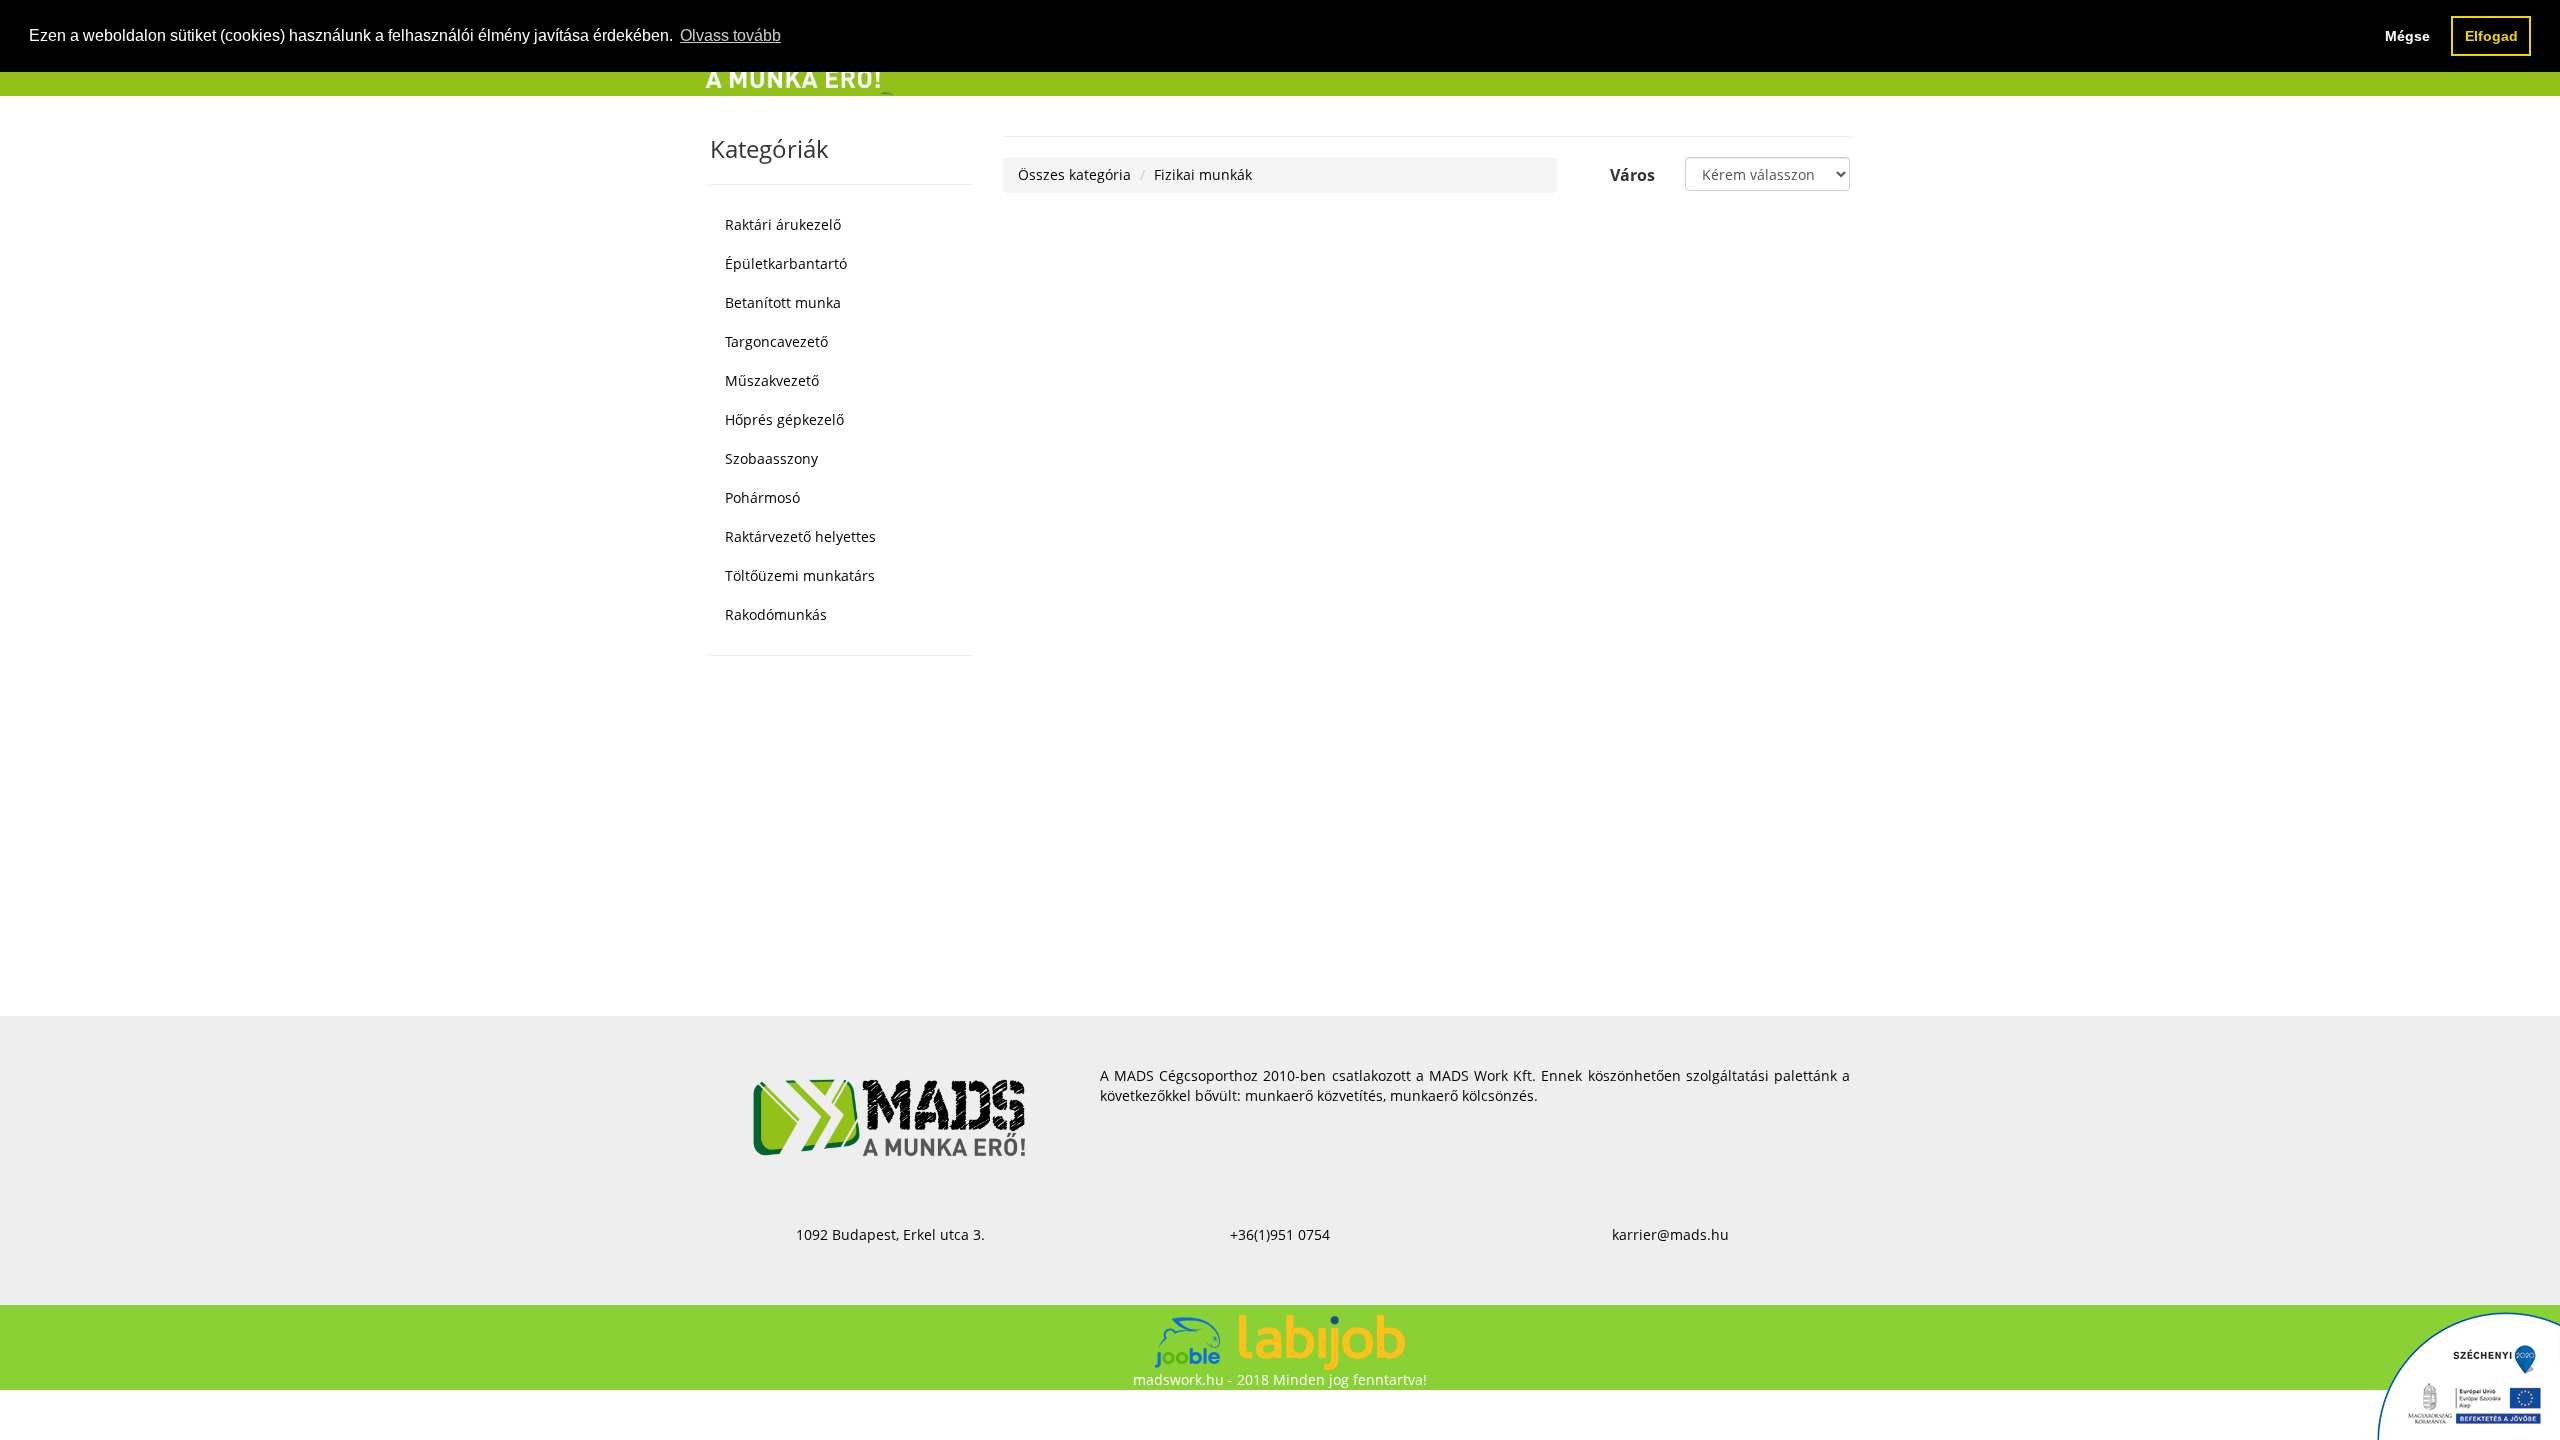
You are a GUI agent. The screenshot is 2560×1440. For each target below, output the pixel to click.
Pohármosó (762, 497)
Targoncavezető (776, 341)
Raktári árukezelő (783, 224)
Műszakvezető (772, 380)
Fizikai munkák (1203, 174)
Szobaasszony (771, 458)
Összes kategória (1074, 174)
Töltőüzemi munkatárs (800, 575)
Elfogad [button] (2491, 36)
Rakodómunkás (776, 614)
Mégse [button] (2407, 36)
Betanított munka (783, 302)
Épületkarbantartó (786, 263)
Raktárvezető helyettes (800, 536)
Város (1632, 175)
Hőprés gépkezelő (784, 419)
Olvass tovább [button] (730, 35)
